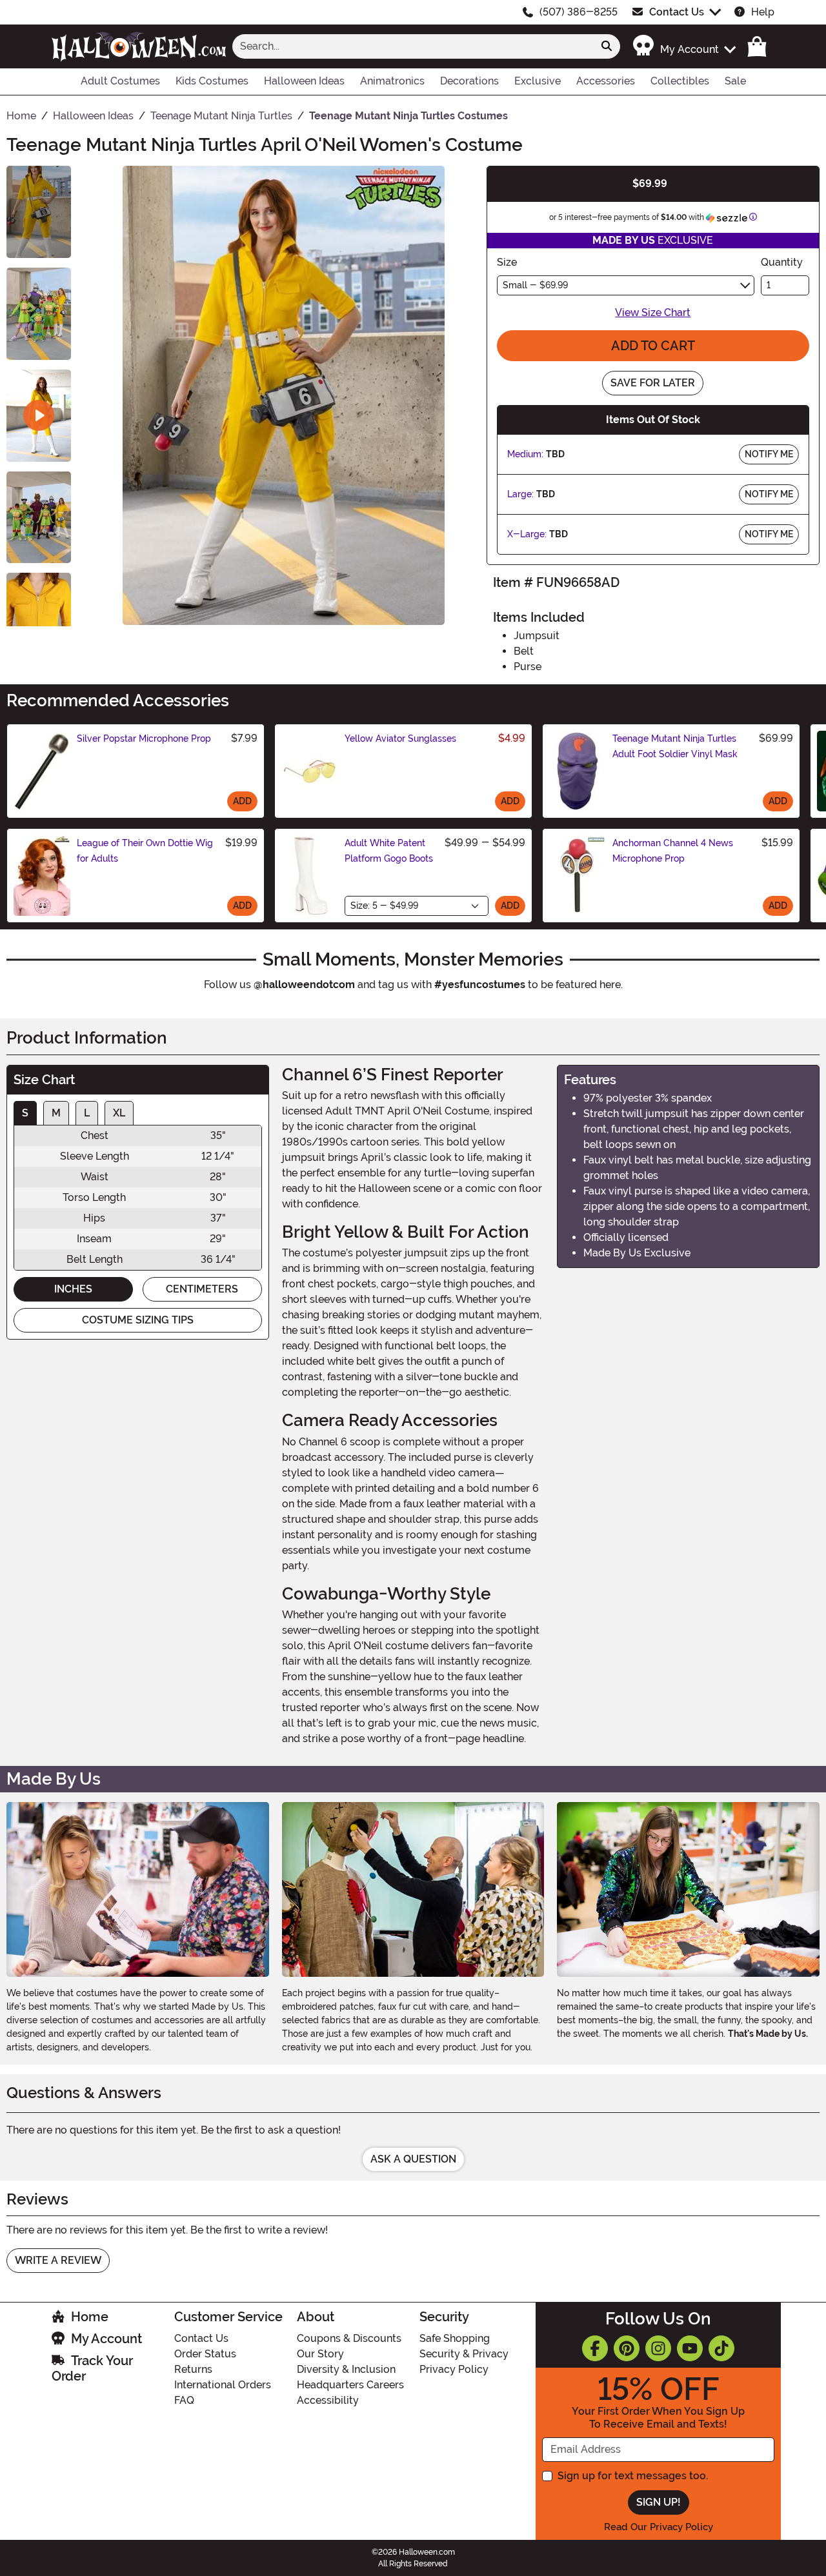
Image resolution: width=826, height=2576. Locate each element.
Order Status (205, 2354)
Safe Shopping (455, 2338)
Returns (193, 2369)
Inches (73, 1289)
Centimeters (202, 1289)
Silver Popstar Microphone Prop (144, 738)
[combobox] (413, 46)
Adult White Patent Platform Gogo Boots (389, 851)
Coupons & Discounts (349, 2338)
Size (507, 262)
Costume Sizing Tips (138, 1320)
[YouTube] (690, 2348)
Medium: (525, 454)
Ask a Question (413, 2159)
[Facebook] (595, 2348)
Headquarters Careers (350, 2385)
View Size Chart (653, 312)
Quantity (782, 262)
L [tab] (87, 1113)
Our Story (320, 2354)
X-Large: (527, 534)
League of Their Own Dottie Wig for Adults (145, 851)
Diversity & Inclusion (346, 2369)
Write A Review (58, 2260)
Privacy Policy (454, 2369)
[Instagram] (658, 2348)
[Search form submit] (607, 46)
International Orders (223, 2385)
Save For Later (653, 383)
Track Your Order (92, 2368)
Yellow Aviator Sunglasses (400, 738)
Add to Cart (653, 346)
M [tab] (56, 1113)
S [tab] (25, 1113)
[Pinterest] (627, 2348)
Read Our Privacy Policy (659, 2527)
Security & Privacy (464, 2354)
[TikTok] (721, 2348)
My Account (106, 2339)
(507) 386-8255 (579, 12)
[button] (684, 46)
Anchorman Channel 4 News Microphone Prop (673, 851)
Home (90, 2317)
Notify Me (769, 454)
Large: (520, 494)
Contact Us (677, 12)
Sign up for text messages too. (633, 2476)
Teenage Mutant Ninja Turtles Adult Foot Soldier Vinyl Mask (675, 746)
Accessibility (328, 2400)
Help (763, 12)
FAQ (184, 2400)
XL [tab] (119, 1113)
